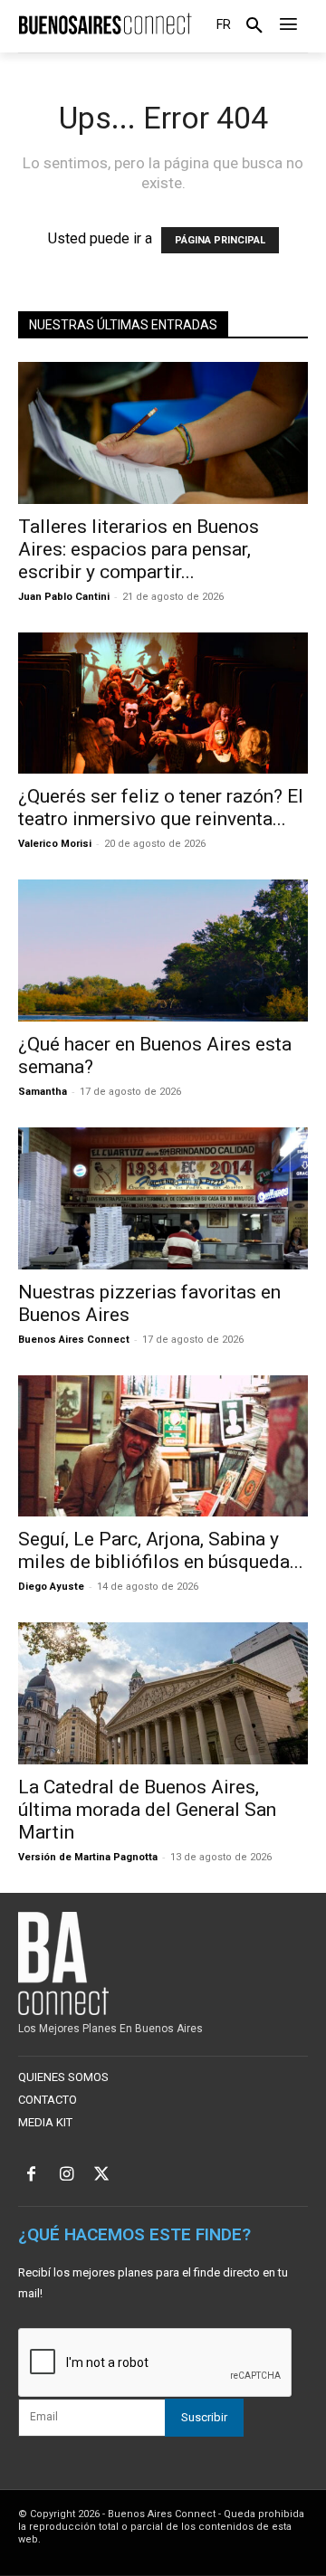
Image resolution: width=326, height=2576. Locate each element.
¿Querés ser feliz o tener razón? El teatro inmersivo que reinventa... (161, 808)
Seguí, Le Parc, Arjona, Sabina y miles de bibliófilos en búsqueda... (161, 1550)
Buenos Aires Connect (74, 1340)
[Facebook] (31, 2176)
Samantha (43, 1092)
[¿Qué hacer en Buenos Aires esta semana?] (163, 951)
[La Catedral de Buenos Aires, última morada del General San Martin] (163, 1693)
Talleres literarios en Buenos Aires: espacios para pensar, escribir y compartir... (139, 549)
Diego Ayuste (51, 1587)
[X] (102, 2176)
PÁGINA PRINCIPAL (220, 240)
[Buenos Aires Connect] (105, 24)
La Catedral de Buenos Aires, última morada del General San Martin (147, 1810)
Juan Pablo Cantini (64, 597)
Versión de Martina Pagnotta (88, 1857)
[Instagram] (67, 2176)
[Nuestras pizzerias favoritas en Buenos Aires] (163, 1198)
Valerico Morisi (55, 844)
